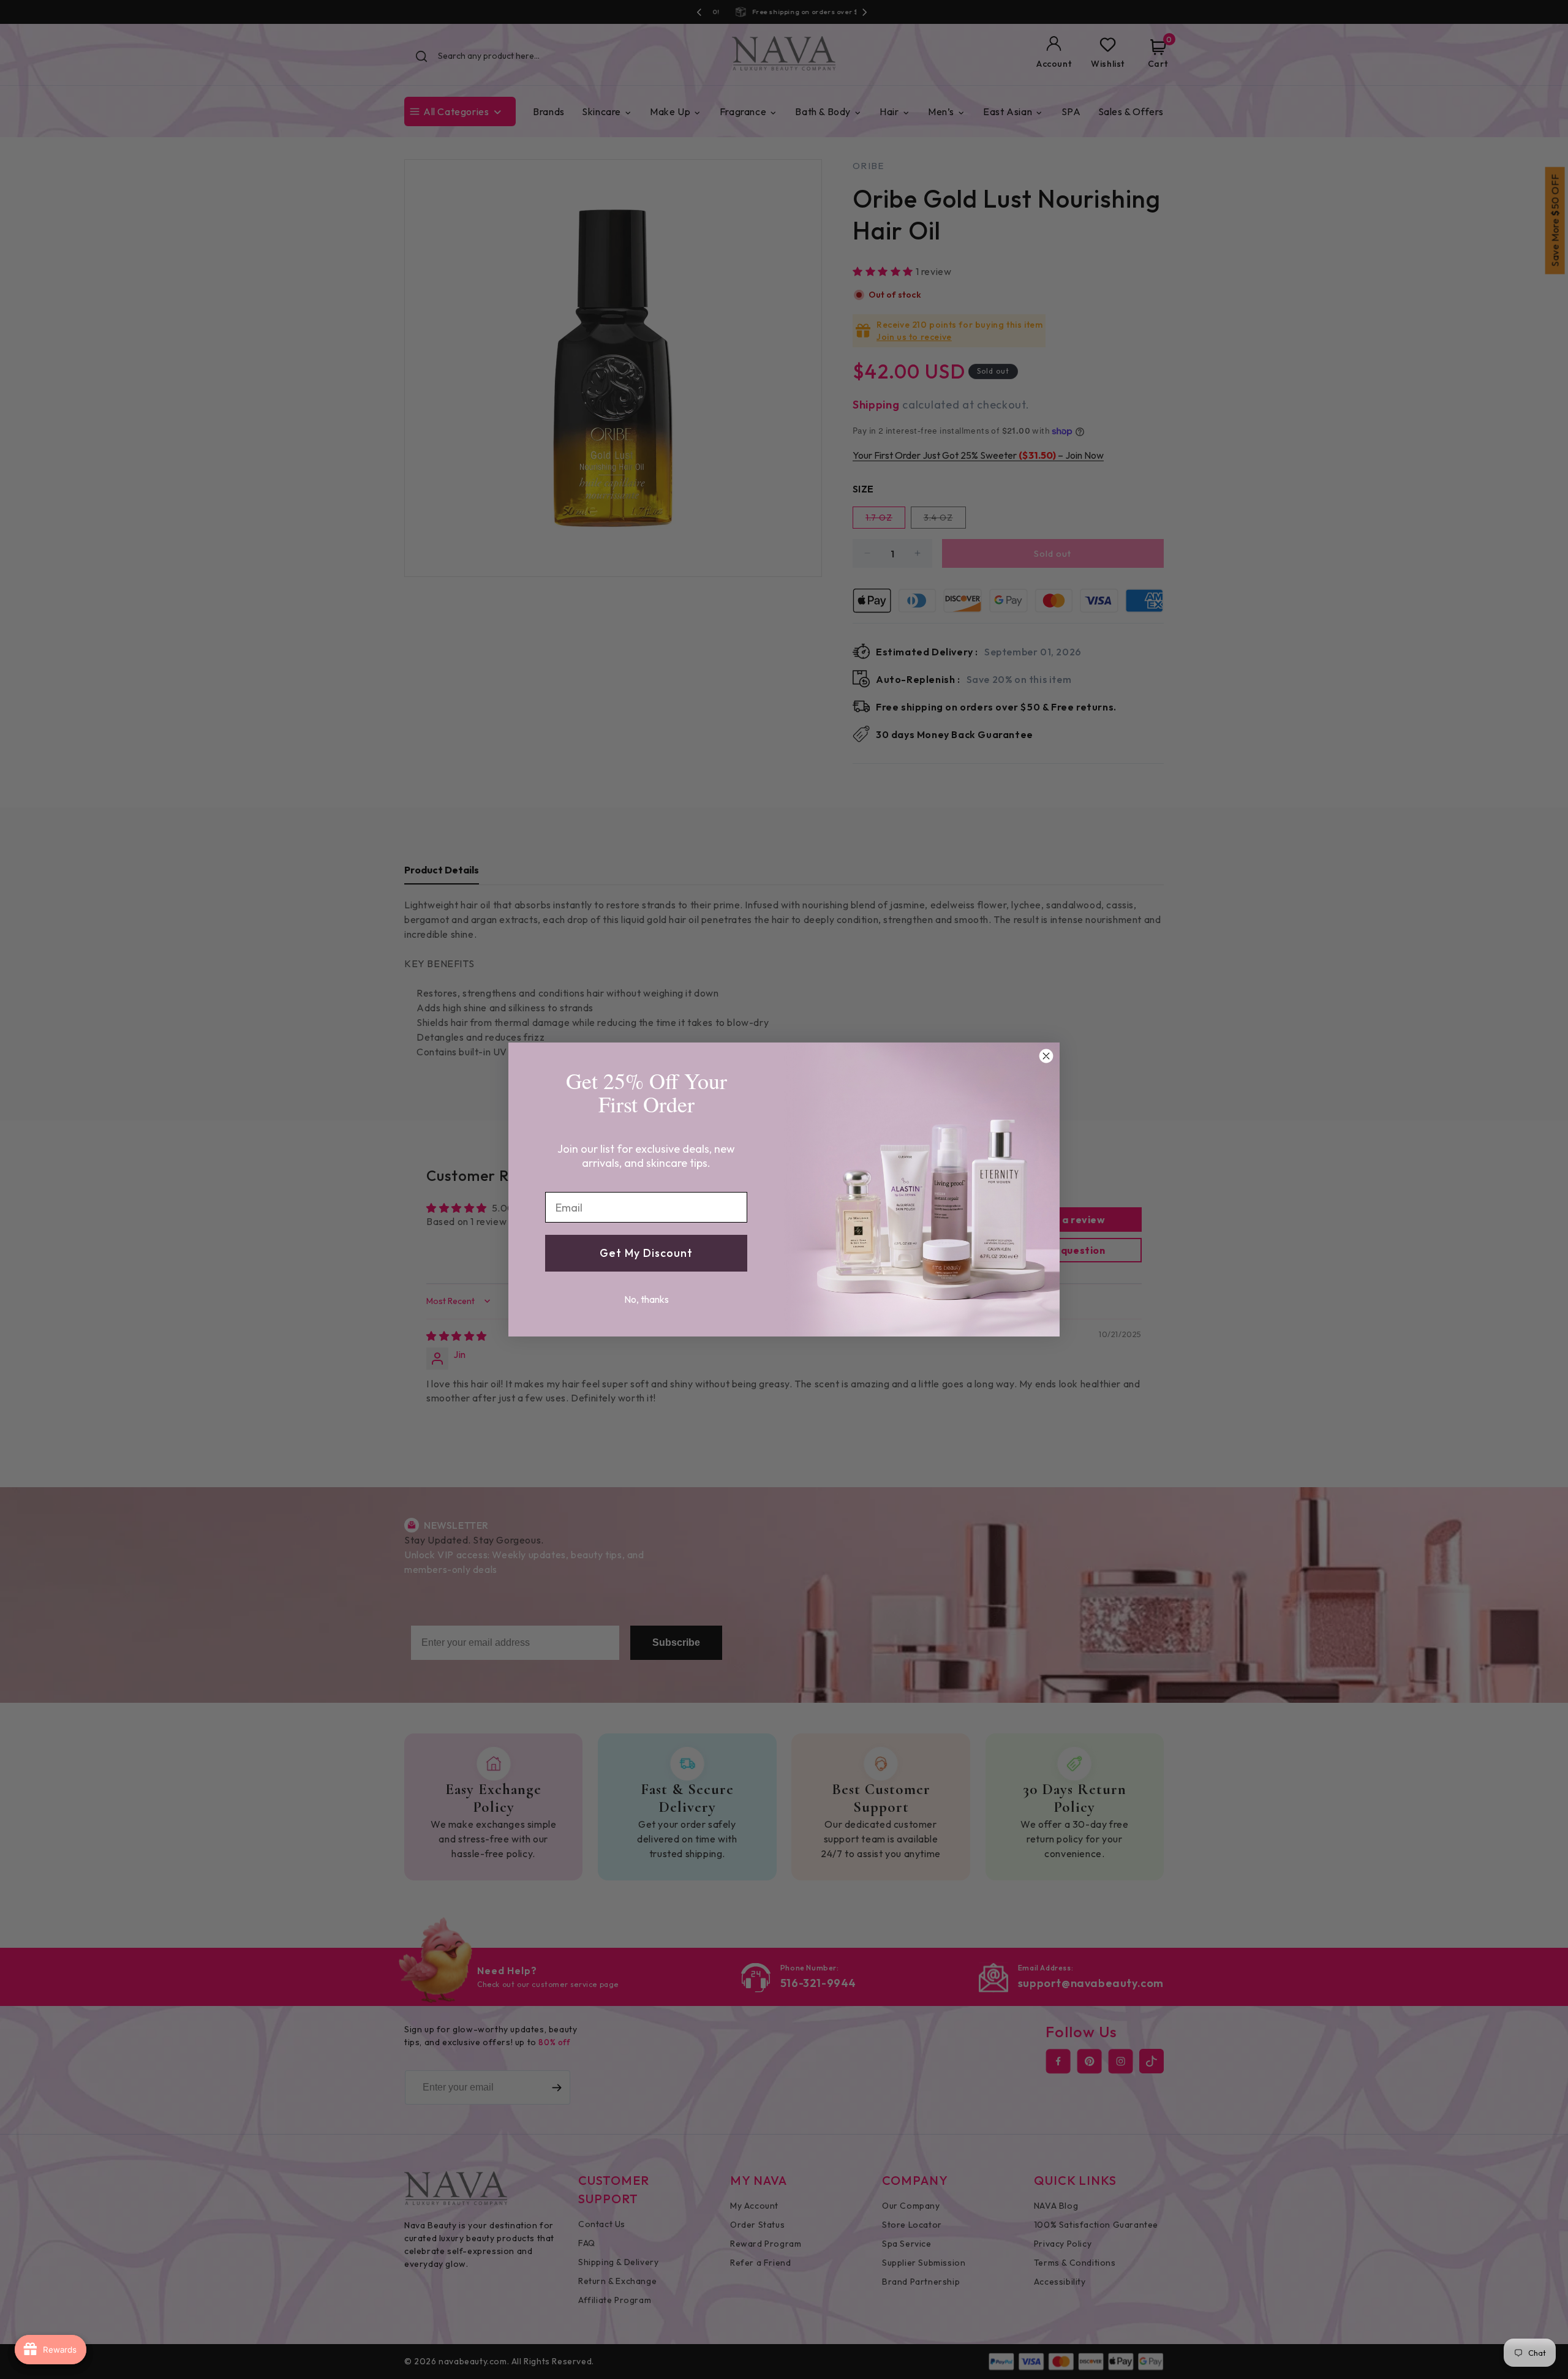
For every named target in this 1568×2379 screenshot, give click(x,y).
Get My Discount (646, 1253)
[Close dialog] (1046, 1056)
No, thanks (646, 1299)
